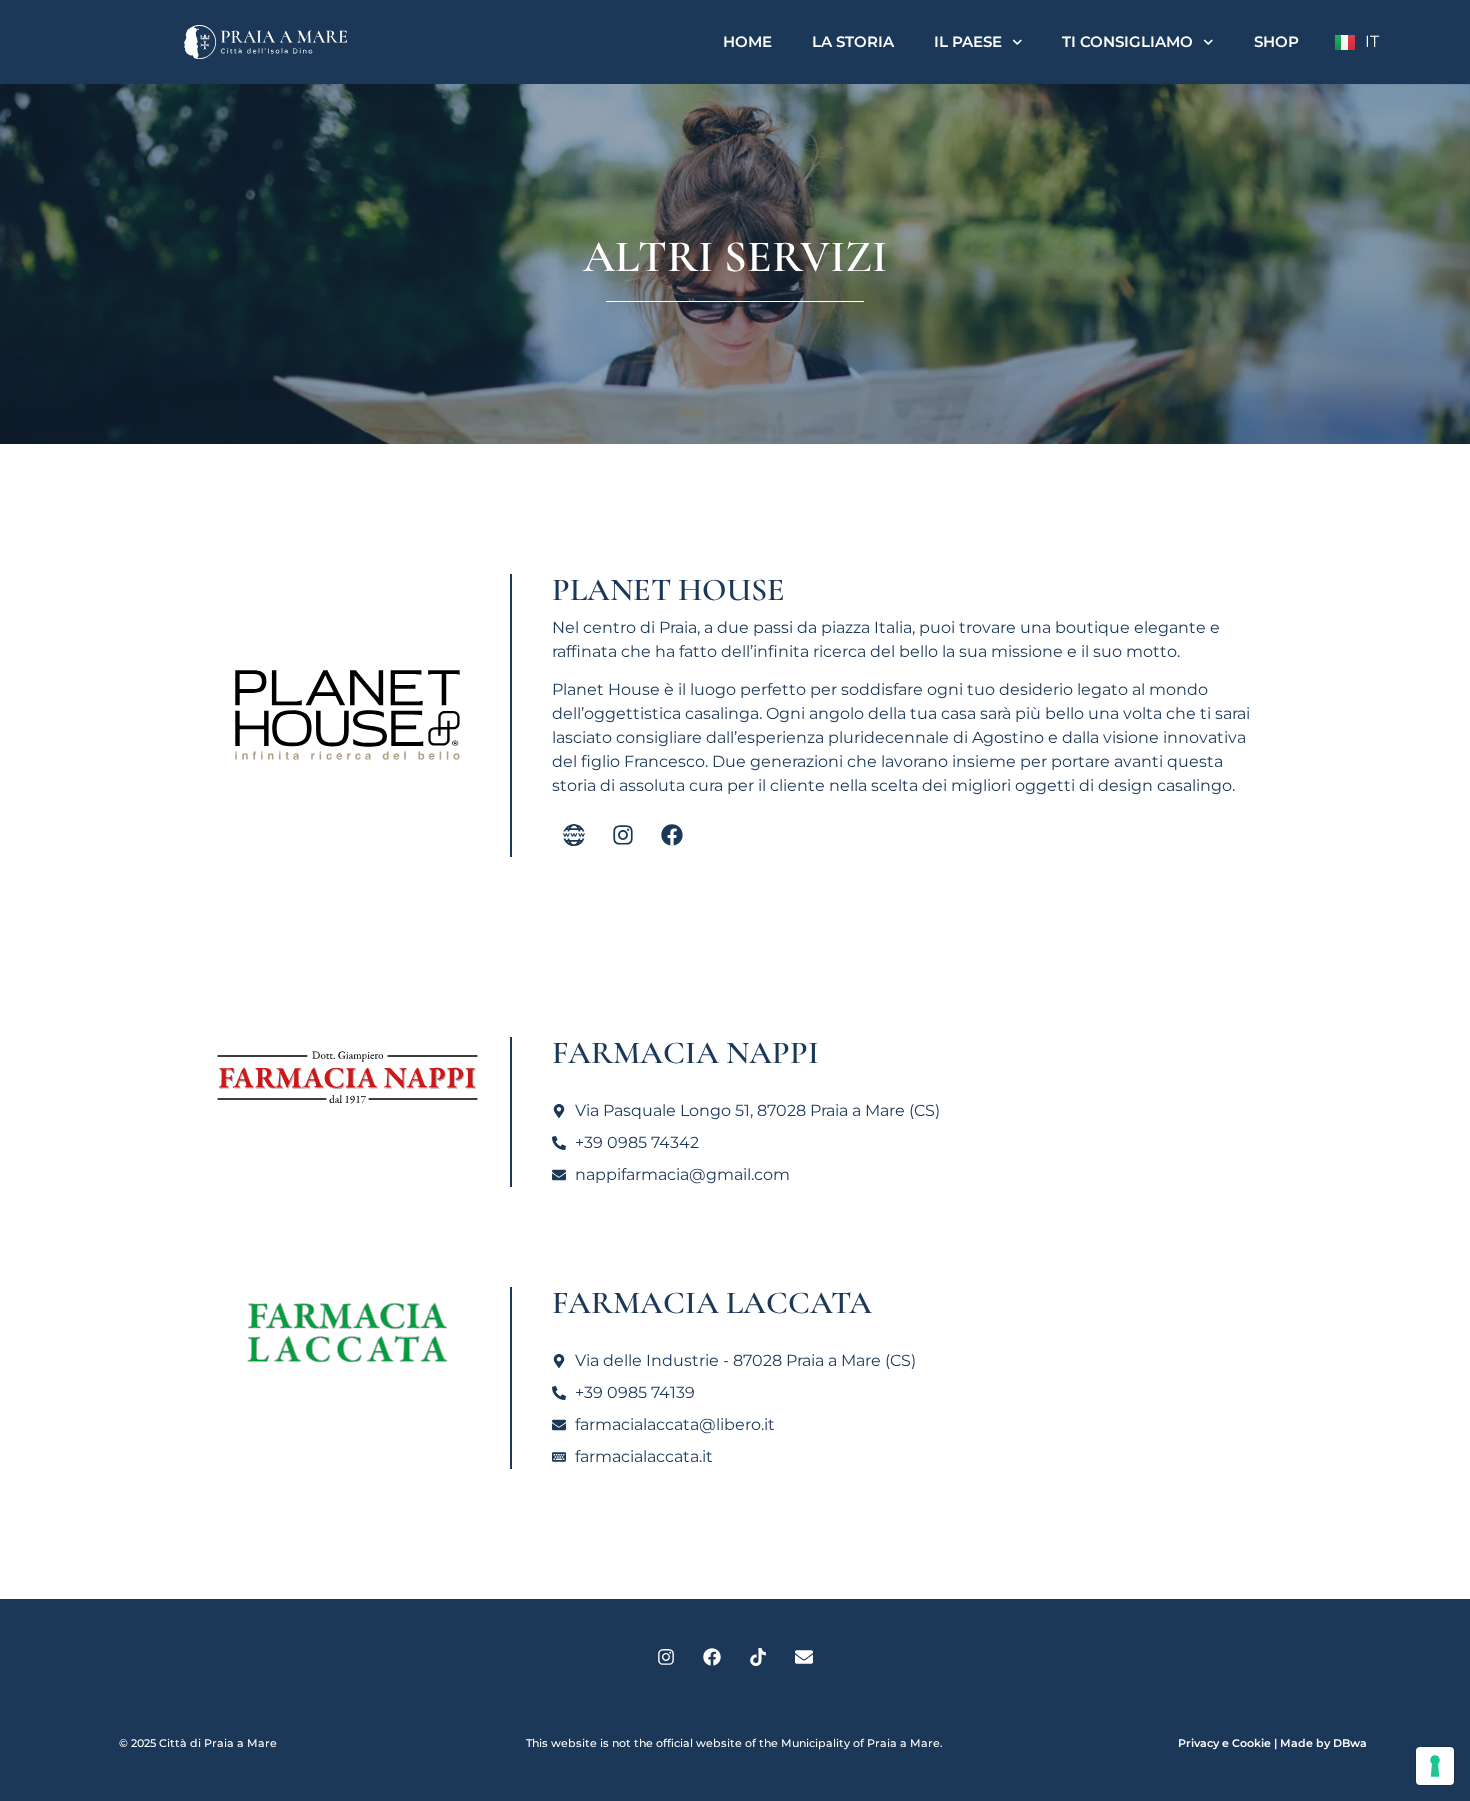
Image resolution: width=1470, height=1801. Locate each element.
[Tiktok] (758, 1657)
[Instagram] (623, 835)
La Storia (853, 41)
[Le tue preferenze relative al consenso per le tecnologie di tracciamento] (1435, 1766)
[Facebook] (672, 835)
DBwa (1350, 1743)
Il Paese (968, 41)
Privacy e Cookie (1224, 1743)
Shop (1276, 41)
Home (747, 41)
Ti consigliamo (1127, 41)
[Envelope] (804, 1657)
